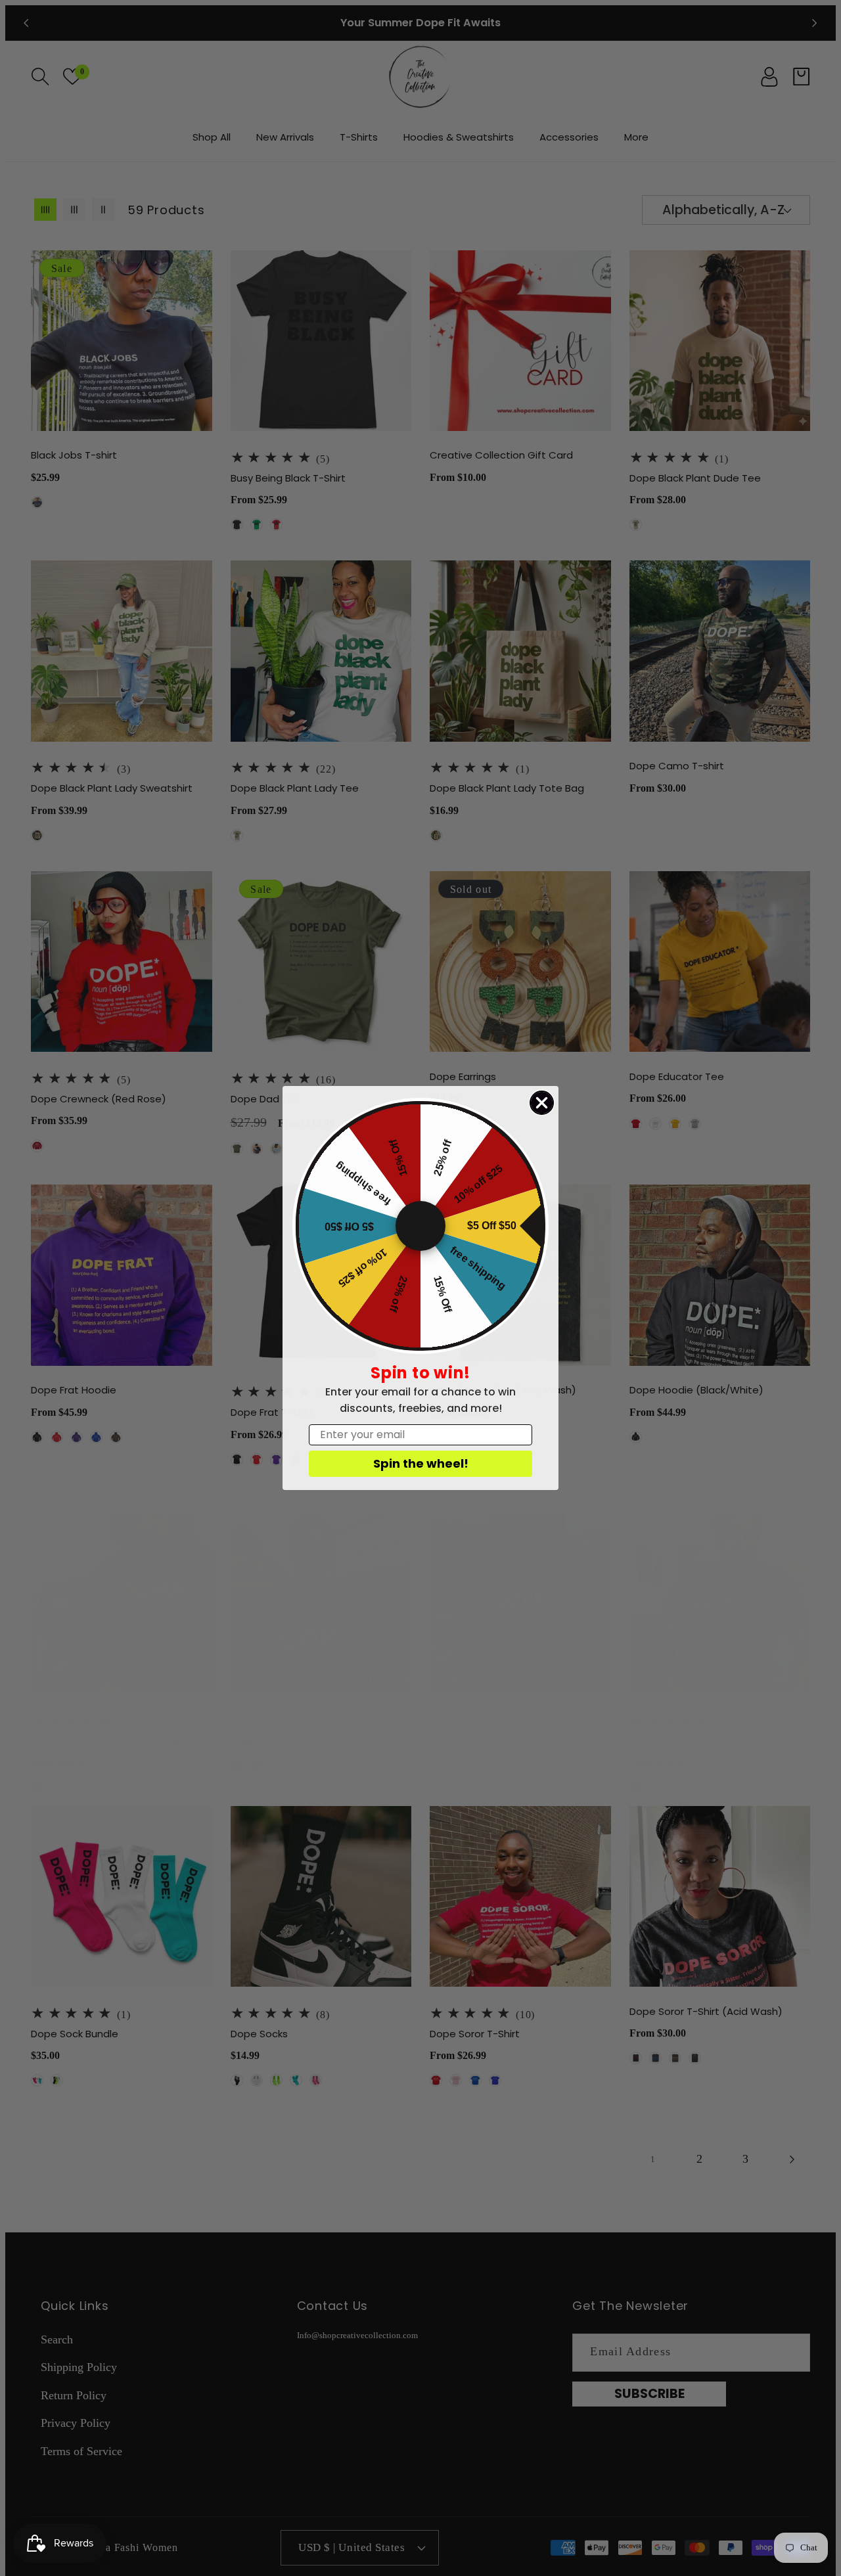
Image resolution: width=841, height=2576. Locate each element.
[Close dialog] (542, 1103)
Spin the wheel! (421, 1463)
